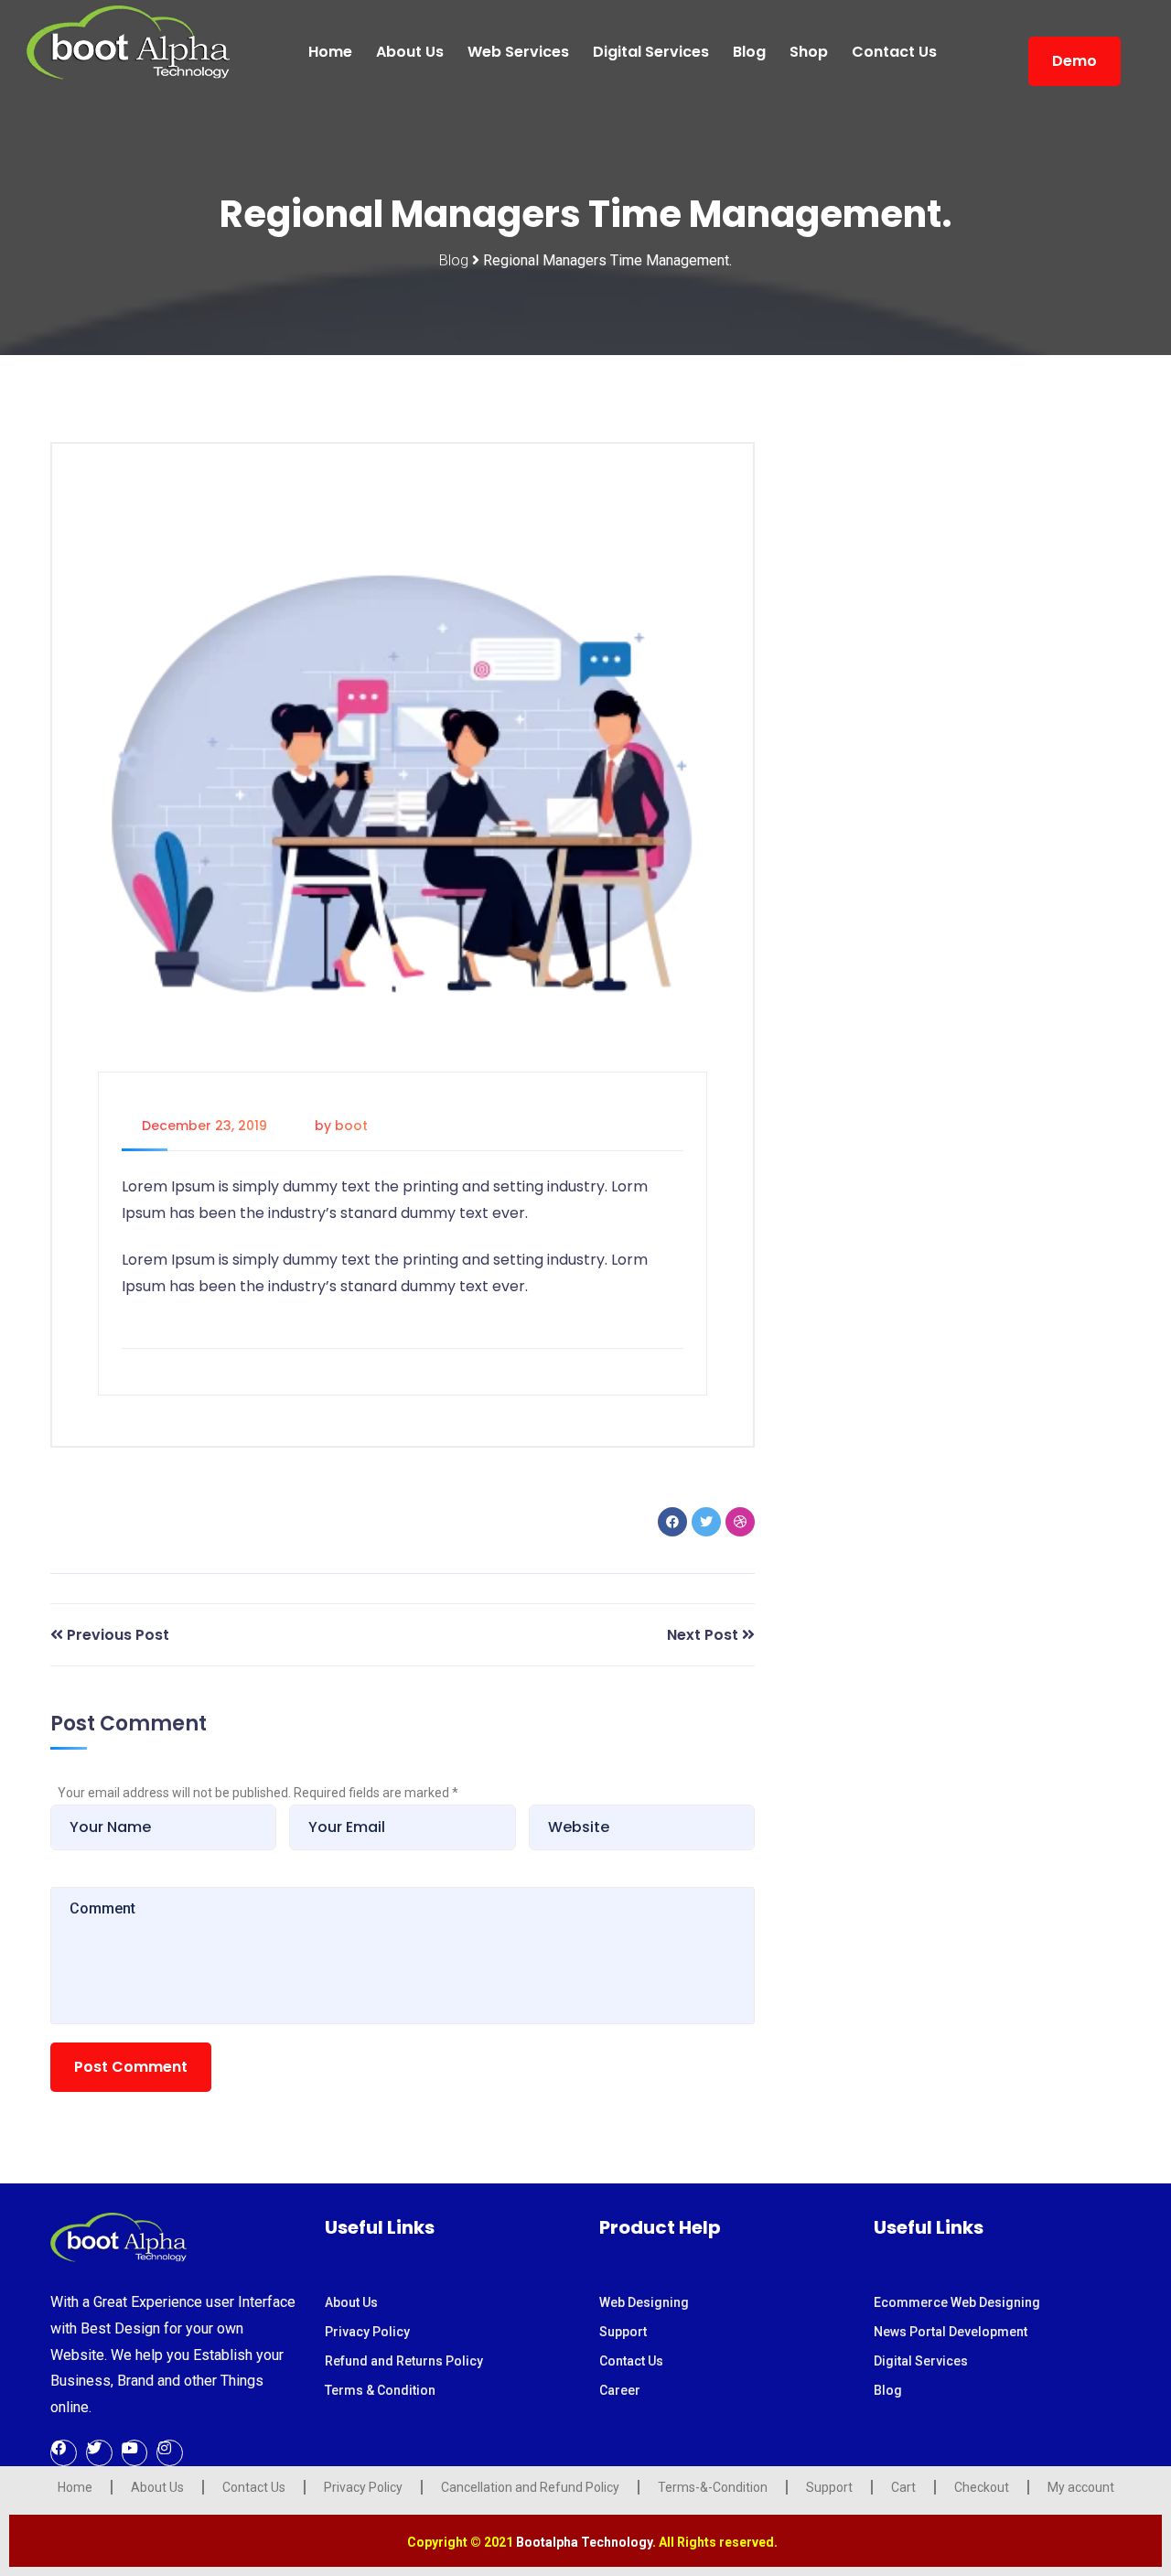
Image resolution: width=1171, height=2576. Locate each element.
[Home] (118, 2236)
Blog (749, 52)
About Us (410, 52)
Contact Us (894, 52)
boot (351, 1126)
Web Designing (644, 2302)
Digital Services (651, 52)
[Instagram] (170, 2453)
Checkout (982, 2487)
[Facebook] (64, 2453)
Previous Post (118, 1635)
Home (330, 52)
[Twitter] (99, 2453)
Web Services (518, 52)
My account (1081, 2487)
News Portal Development (951, 2332)
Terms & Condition (380, 2390)
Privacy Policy (367, 2332)
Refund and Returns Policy (404, 2361)
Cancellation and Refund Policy (530, 2487)
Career (620, 2390)
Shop (809, 52)
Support (623, 2332)
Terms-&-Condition (713, 2487)
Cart (903, 2487)
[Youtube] (135, 2453)
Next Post (703, 1635)
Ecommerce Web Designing (957, 2302)
